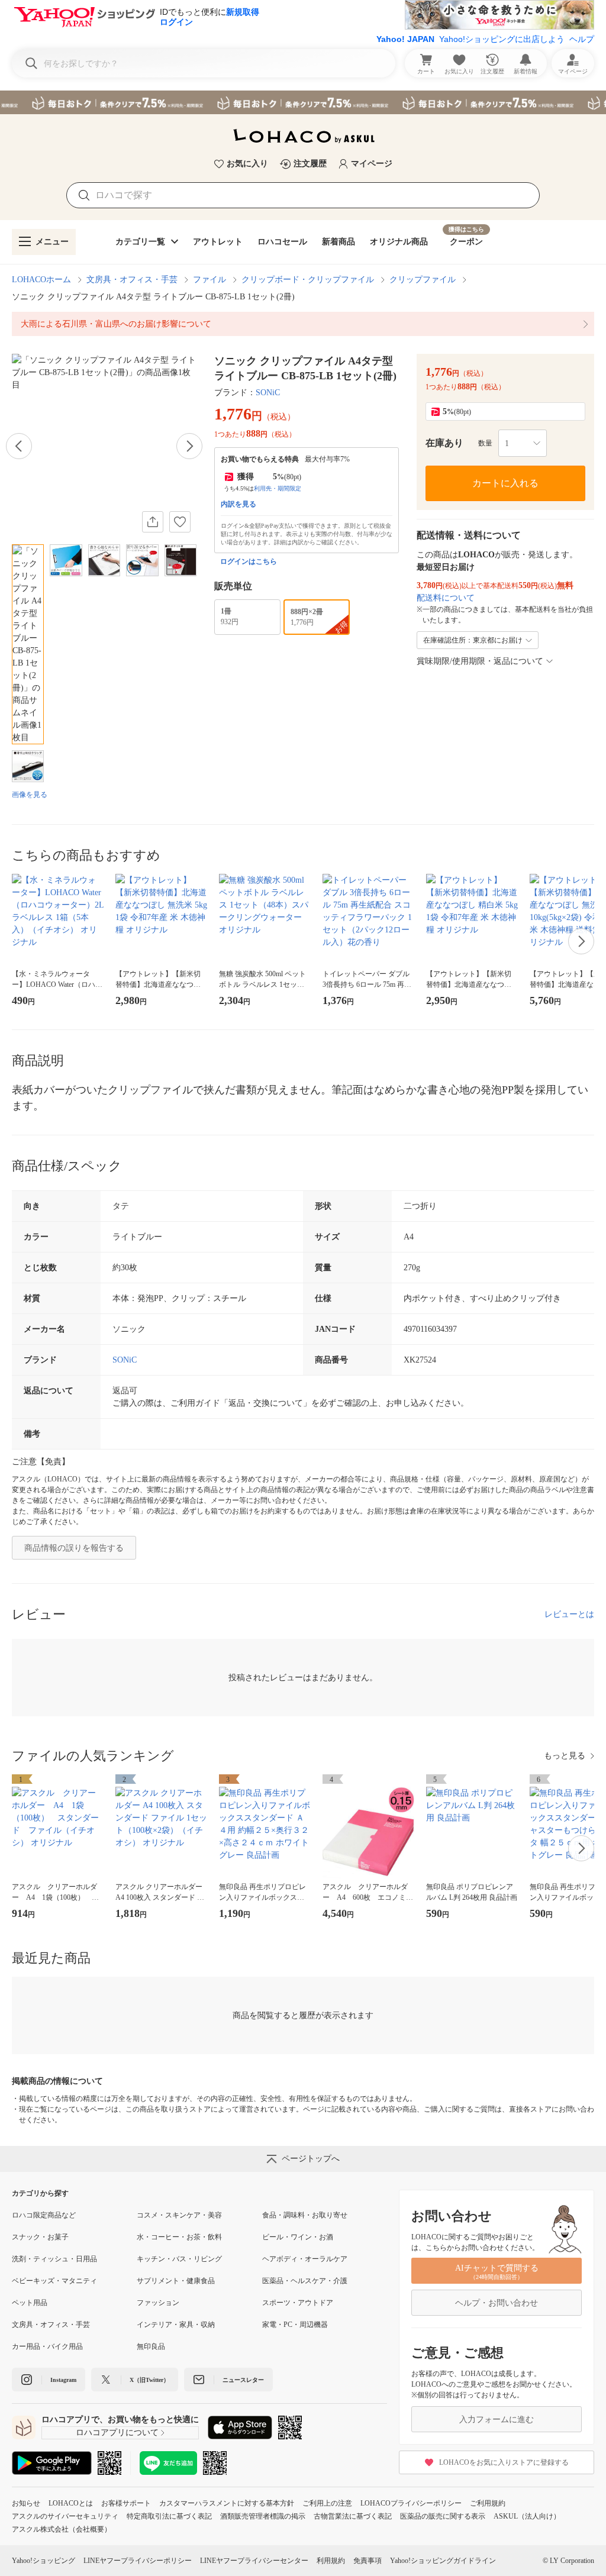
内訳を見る (238, 504)
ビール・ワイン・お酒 (298, 2237)
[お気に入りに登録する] (180, 522)
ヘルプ (582, 39)
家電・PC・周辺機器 (295, 2325)
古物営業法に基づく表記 (353, 2516)
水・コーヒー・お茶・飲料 (179, 2237)
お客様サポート (126, 2503)
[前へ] (19, 446)
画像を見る (30, 795)
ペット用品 (30, 2303)
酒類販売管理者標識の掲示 (263, 2516)
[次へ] (189, 446)
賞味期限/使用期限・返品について (480, 661)
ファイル (209, 280)
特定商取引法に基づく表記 (169, 2516)
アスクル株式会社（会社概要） (62, 2529)
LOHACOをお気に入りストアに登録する (504, 2462)
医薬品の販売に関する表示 (443, 2516)
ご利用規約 (488, 2503)
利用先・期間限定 (278, 488)
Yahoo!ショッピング (43, 2561)
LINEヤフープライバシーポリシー (138, 2561)
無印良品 (151, 2346)
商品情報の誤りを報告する (74, 1548)
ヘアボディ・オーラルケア (305, 2259)
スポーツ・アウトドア (298, 2303)
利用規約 (331, 2561)
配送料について (446, 598)
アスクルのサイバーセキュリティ (65, 2516)
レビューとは (569, 1614)
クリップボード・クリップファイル (308, 280)
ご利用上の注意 (327, 2503)
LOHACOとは (71, 2503)
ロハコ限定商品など (44, 2215)
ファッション (158, 2303)
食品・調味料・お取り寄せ (305, 2215)
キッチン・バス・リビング (179, 2259)
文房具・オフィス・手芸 (132, 280)
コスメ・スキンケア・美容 (179, 2215)
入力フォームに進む (497, 2420)
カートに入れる (505, 483)
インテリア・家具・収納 (176, 2325)
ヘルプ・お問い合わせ (497, 2303)
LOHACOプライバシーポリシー (411, 2503)
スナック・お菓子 (40, 2237)
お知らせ (26, 2503)
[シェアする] (153, 522)
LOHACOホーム (41, 280)
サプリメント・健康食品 (176, 2281)
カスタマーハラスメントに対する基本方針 (227, 2503)
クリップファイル (423, 280)
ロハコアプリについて (117, 2433)
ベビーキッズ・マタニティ (54, 2281)
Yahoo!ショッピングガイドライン (443, 2561)
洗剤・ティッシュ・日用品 (54, 2259)
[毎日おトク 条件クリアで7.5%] (303, 102)
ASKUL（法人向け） (527, 2516)
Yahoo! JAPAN (405, 39)
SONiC (268, 393)
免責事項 (368, 2561)
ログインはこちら (249, 561)
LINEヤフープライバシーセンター (254, 2561)
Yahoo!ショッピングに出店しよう (502, 39)
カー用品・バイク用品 (47, 2346)
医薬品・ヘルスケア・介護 (305, 2281)
